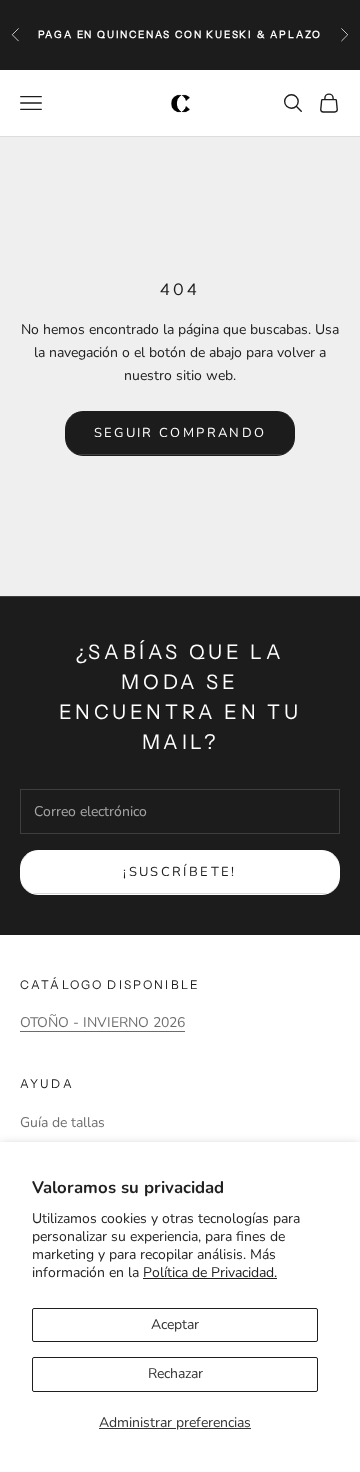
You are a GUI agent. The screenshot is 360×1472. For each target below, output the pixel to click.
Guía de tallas (62, 1122)
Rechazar (175, 1373)
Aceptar (175, 1324)
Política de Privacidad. (210, 1272)
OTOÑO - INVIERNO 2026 (102, 1022)
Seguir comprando (180, 433)
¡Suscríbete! (179, 872)
